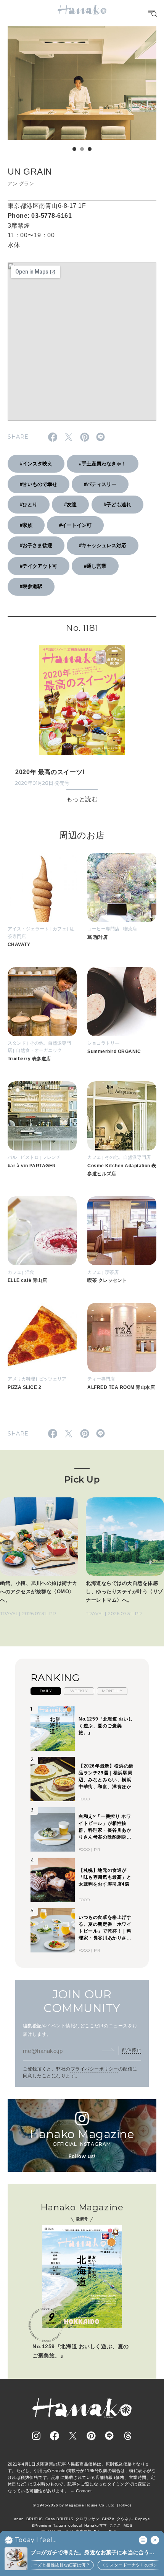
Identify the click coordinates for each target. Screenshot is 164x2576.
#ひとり (29, 505)
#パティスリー (100, 484)
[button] (74, 149)
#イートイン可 (75, 525)
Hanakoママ (96, 2525)
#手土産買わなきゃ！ (103, 464)
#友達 (70, 505)
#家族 (26, 525)
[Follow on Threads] (128, 2436)
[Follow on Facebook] (55, 2436)
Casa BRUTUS (59, 2519)
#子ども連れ (117, 505)
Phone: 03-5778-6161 (40, 216)
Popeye (142, 2519)
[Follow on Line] (109, 2436)
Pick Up (82, 1479)
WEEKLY (79, 1691)
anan (19, 2519)
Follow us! (82, 2156)
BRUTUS (35, 2519)
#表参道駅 (31, 586)
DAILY (46, 1691)
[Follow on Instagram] (36, 2436)
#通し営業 (95, 566)
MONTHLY (112, 1691)
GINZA (108, 2519)
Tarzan (59, 2525)
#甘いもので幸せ (39, 484)
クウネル (125, 2519)
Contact (84, 2491)
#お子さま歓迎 (36, 545)
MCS (128, 2525)
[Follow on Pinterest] (91, 2436)
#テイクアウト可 (39, 566)
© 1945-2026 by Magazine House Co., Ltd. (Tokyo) (82, 2505)
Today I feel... (36, 2540)
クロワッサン (88, 2519)
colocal (75, 2525)
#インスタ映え (36, 464)
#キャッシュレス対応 (103, 545)
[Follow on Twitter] (73, 2436)
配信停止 (132, 2050)
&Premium (41, 2525)
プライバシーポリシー (94, 2069)
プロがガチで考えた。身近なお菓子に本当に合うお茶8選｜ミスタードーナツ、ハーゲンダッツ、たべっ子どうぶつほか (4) (94, 2553)
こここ (115, 2525)
